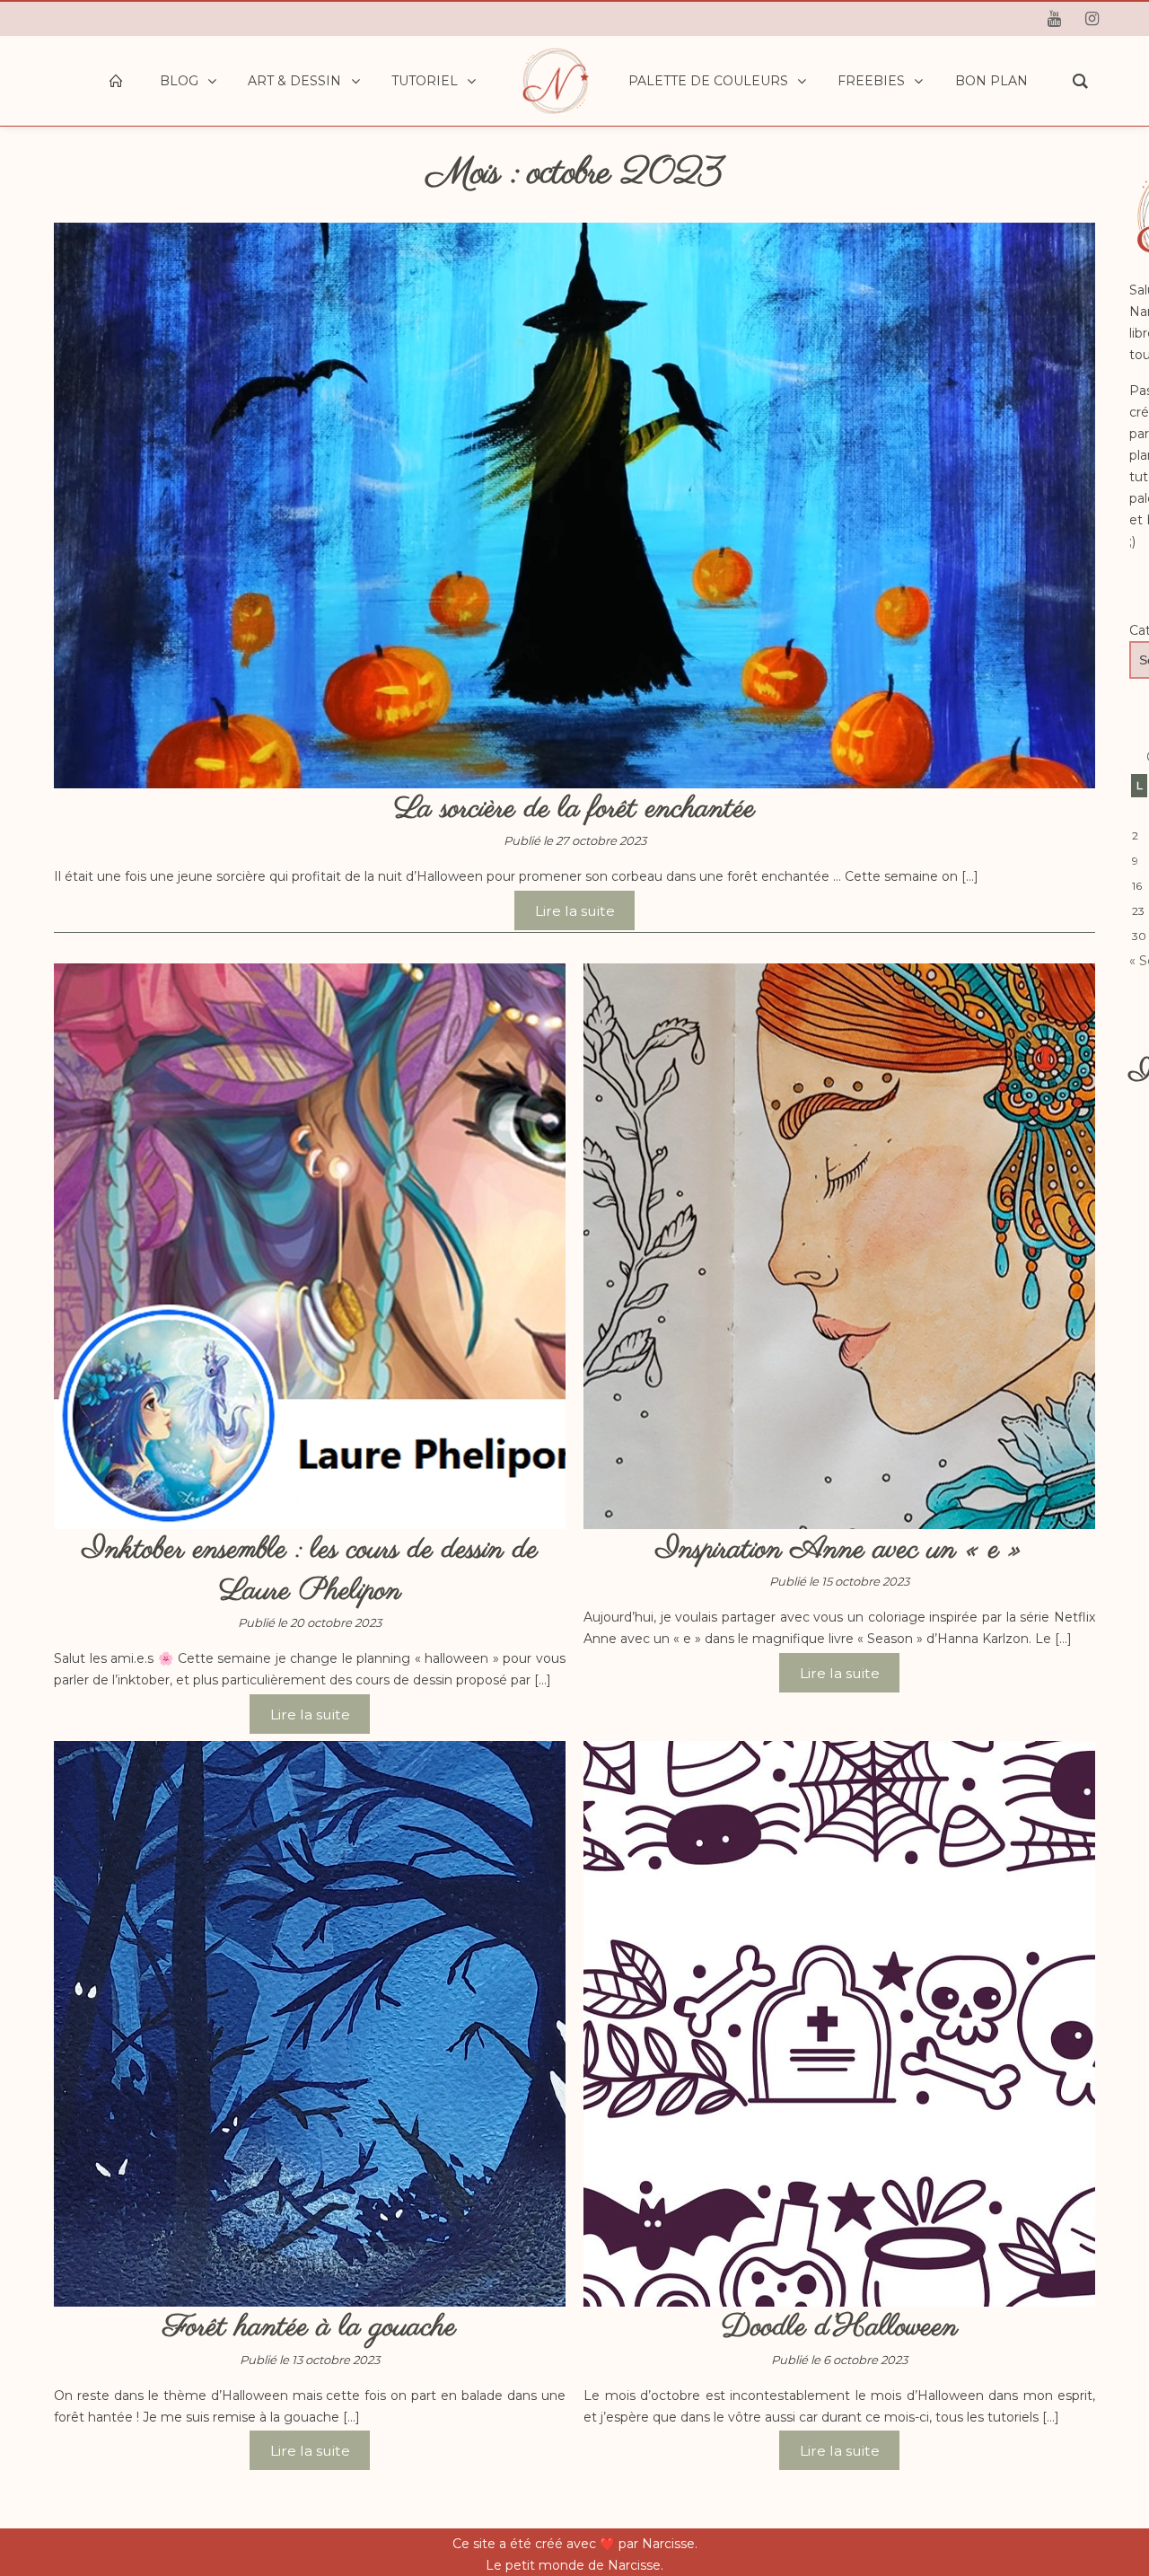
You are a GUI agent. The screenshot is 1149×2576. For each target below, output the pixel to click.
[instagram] (1092, 19)
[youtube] (1054, 19)
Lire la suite (575, 910)
